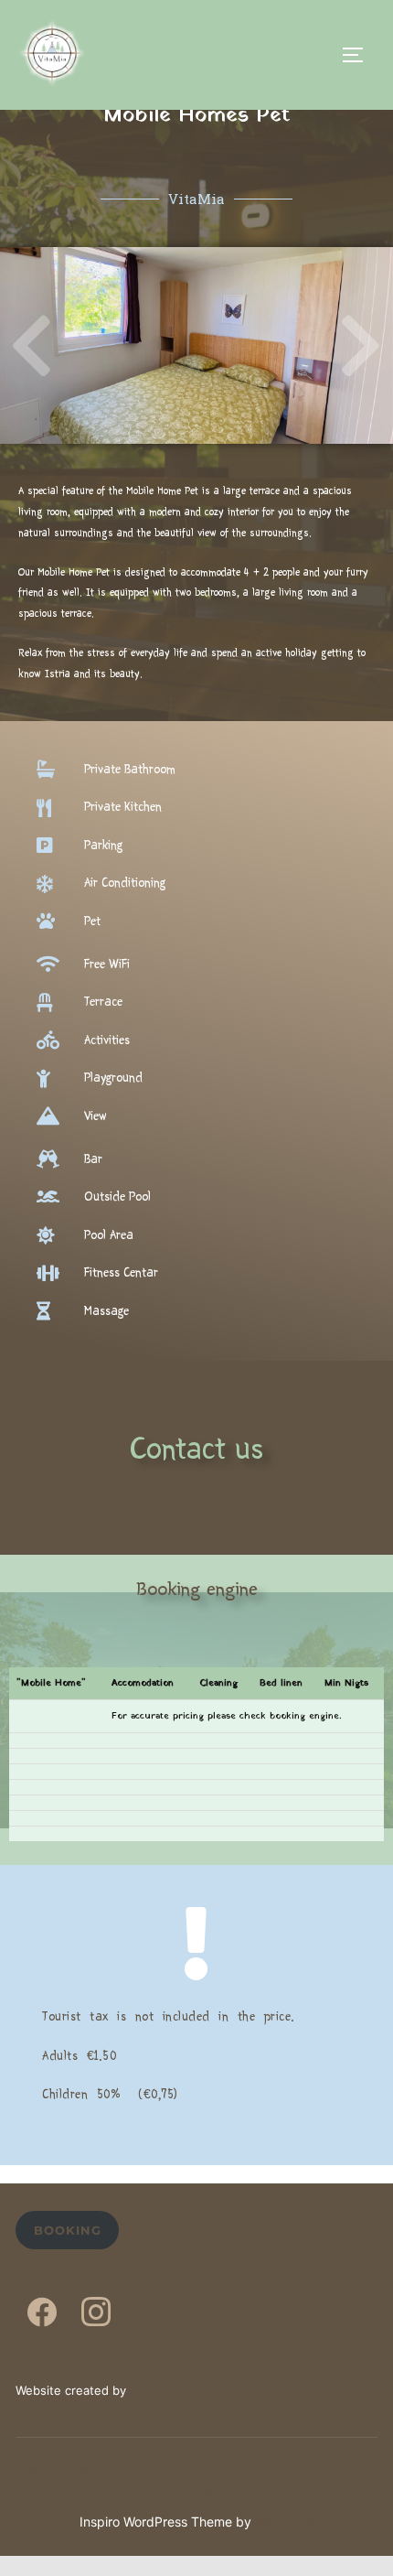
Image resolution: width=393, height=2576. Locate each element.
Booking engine (197, 1589)
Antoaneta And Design (194, 2390)
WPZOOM (285, 2522)
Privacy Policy (58, 2471)
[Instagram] (96, 2315)
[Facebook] (42, 2315)
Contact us (196, 1449)
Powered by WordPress (197, 2491)
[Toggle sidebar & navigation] (359, 55)
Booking (68, 2230)
